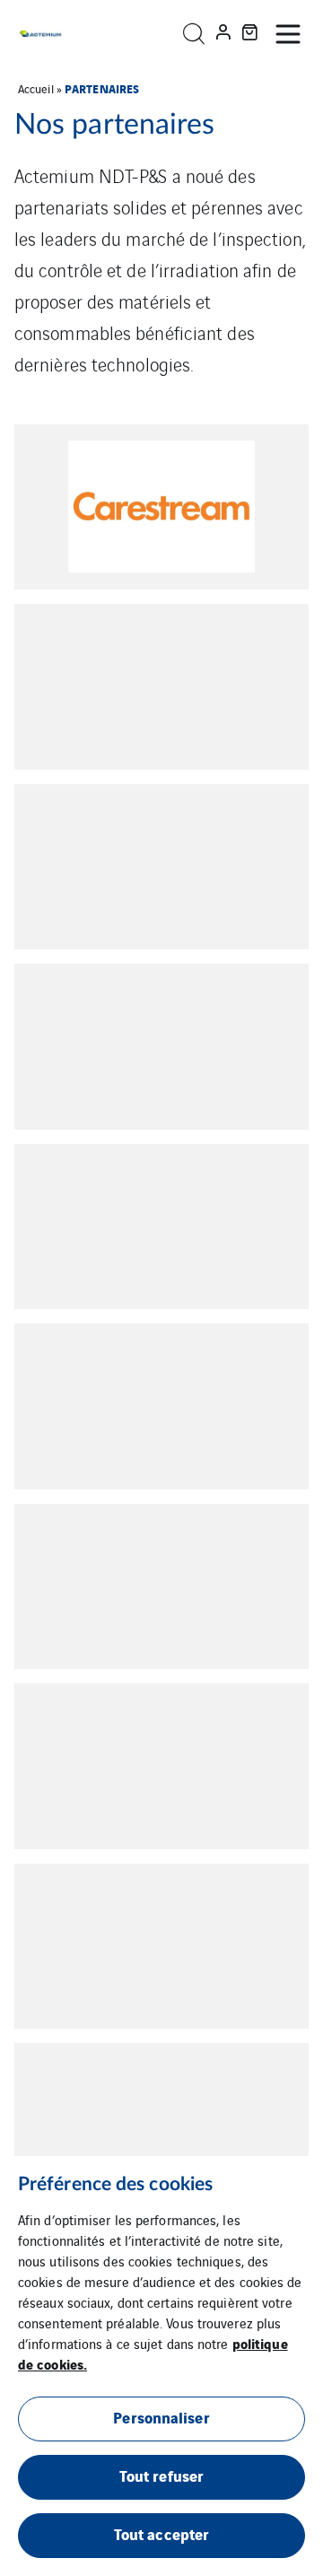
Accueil (36, 88)
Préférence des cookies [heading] (115, 2184)
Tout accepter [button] (161, 2533)
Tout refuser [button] (161, 2475)
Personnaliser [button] (161, 2417)
